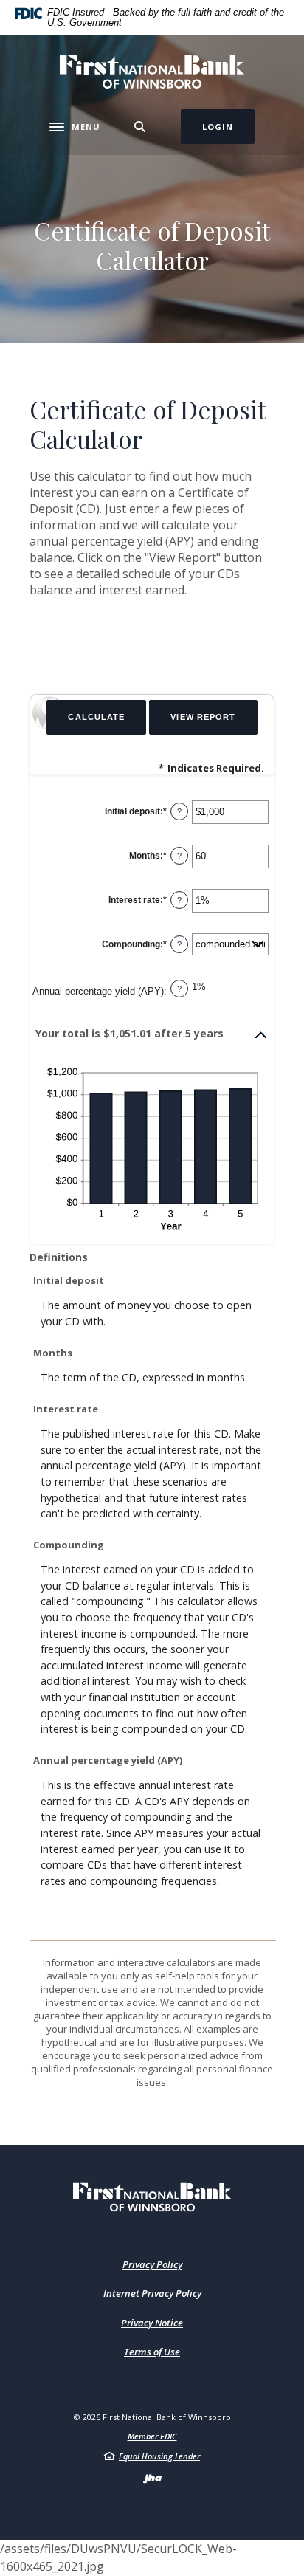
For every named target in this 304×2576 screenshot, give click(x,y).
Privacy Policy (152, 2264)
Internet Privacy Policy (152, 2293)
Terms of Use (152, 2352)
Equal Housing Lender (159, 2456)
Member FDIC (152, 2436)
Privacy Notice (152, 2323)
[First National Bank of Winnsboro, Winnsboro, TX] (152, 72)
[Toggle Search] (140, 127)
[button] (152, 1035)
